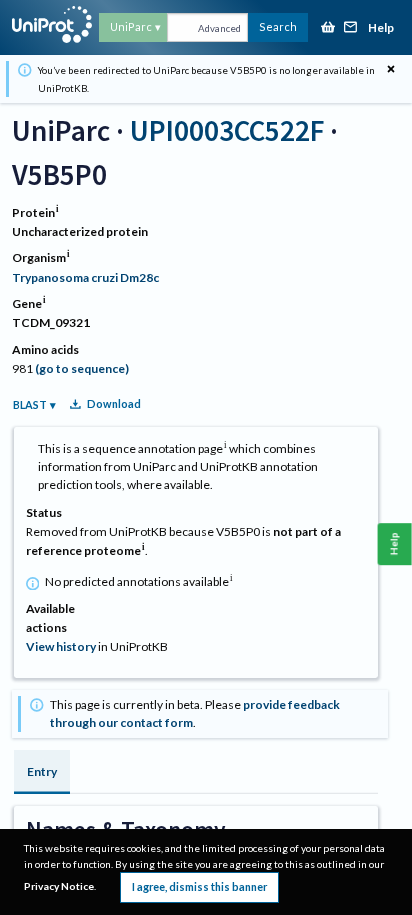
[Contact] (351, 28)
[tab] (42, 772)
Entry (42, 771)
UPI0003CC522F (227, 130)
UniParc (131, 26)
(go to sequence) (82, 368)
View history (61, 646)
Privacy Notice (59, 886)
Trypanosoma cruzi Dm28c (85, 277)
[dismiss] (391, 70)
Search (278, 26)
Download (114, 403)
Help (381, 28)
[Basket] (328, 28)
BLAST (30, 404)
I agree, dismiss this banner (199, 886)
